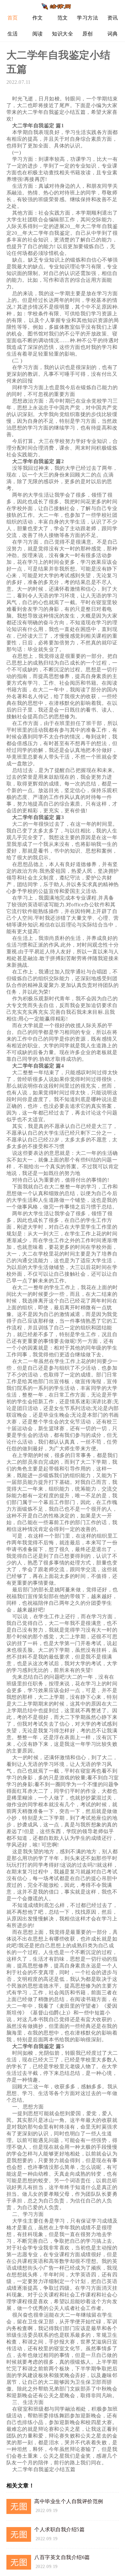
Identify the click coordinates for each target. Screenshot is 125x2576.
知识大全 (63, 34)
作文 (38, 18)
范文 (63, 18)
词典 (113, 34)
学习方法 (88, 18)
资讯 (113, 18)
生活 (13, 34)
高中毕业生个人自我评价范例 (69, 2501)
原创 (88, 34)
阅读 (38, 34)
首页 (13, 18)
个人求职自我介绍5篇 (59, 2529)
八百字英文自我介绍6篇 (62, 2557)
